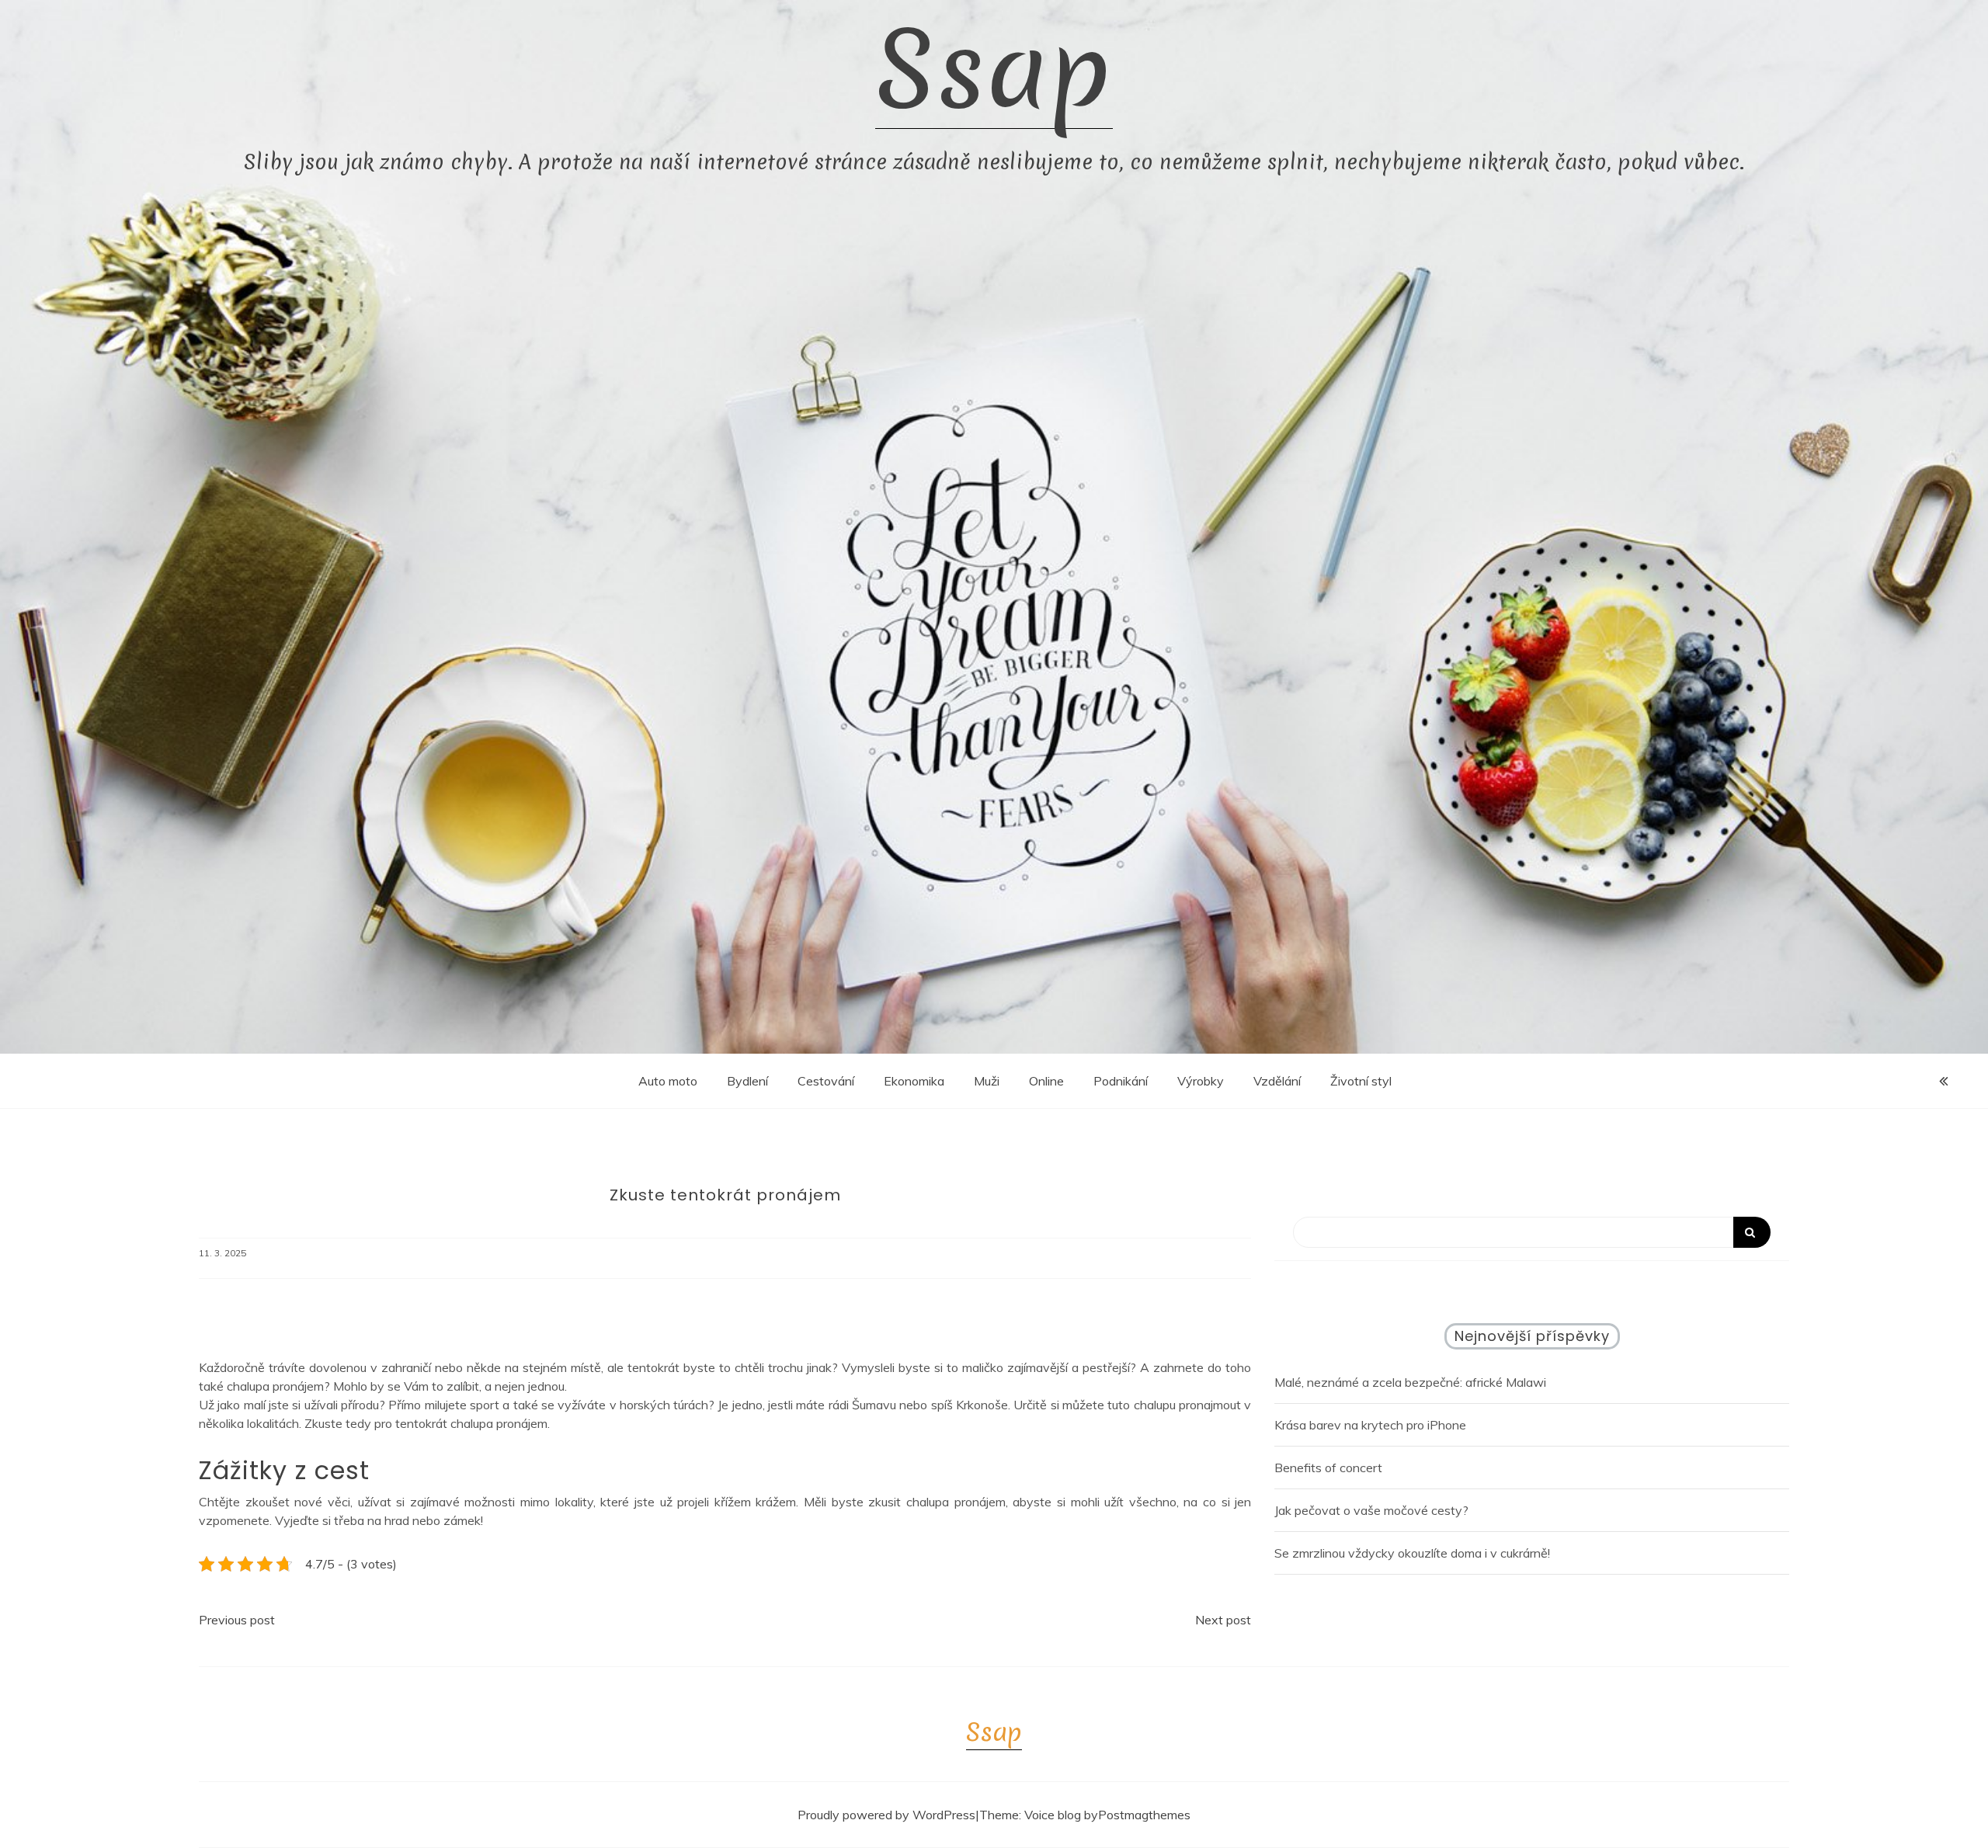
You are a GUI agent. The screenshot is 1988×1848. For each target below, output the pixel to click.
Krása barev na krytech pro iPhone (1370, 1425)
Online (1046, 1081)
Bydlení (747, 1081)
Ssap (994, 70)
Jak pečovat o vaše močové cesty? (1371, 1510)
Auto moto (668, 1081)
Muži (987, 1081)
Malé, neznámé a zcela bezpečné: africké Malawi (1410, 1382)
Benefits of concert (1328, 1468)
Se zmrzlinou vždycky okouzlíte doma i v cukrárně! (1412, 1553)
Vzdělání (1277, 1081)
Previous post (237, 1620)
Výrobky (1201, 1081)
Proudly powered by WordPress (886, 1815)
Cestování (826, 1081)
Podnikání (1121, 1081)
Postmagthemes (1144, 1815)
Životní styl (1361, 1081)
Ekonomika (914, 1081)
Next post (1223, 1620)
